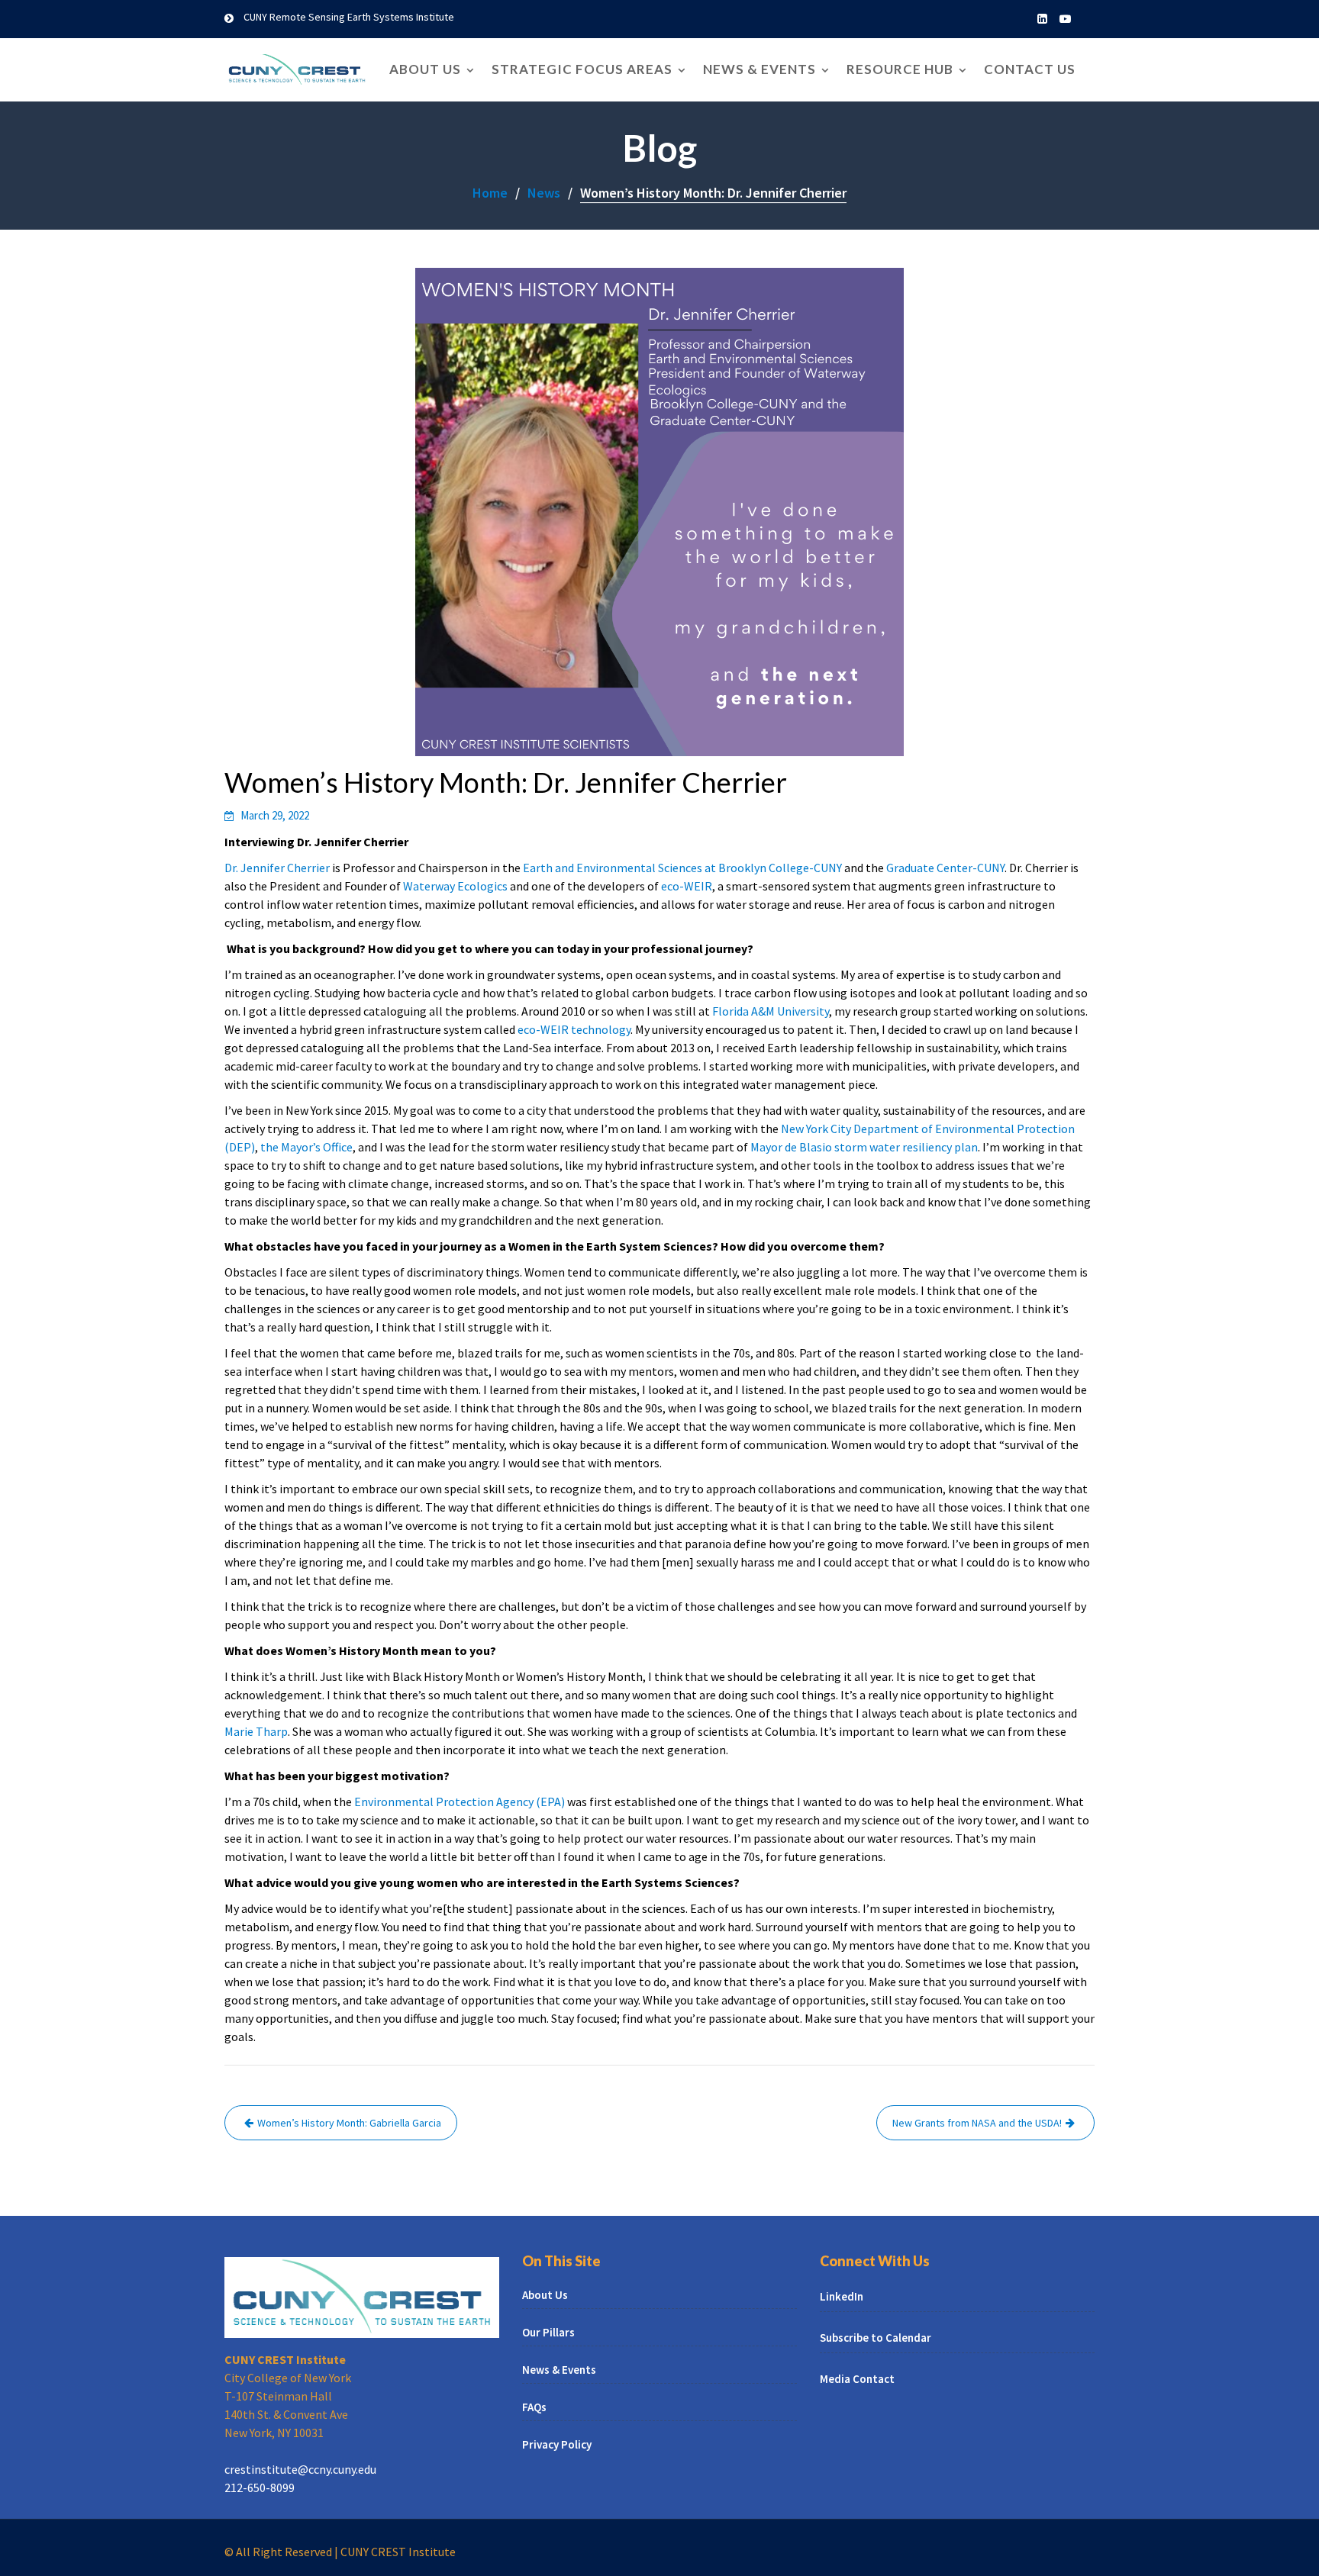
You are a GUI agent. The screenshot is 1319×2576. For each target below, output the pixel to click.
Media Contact (857, 2379)
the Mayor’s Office (306, 1147)
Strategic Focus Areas (582, 69)
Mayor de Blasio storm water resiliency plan (864, 1147)
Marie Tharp (256, 1731)
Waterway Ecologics (455, 886)
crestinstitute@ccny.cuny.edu (300, 2468)
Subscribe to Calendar (876, 2338)
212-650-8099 (260, 2487)
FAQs (534, 2406)
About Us (425, 69)
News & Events (759, 69)
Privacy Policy (557, 2444)
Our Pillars (548, 2331)
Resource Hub (900, 69)
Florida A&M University (771, 1011)
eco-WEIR (687, 886)
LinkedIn (842, 2296)
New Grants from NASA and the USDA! (977, 2123)
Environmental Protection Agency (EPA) (460, 1802)
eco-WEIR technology (574, 1029)
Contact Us (1030, 69)
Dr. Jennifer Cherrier (277, 868)
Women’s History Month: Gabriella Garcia (349, 2123)
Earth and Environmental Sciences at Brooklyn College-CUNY (682, 868)
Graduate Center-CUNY (945, 868)
